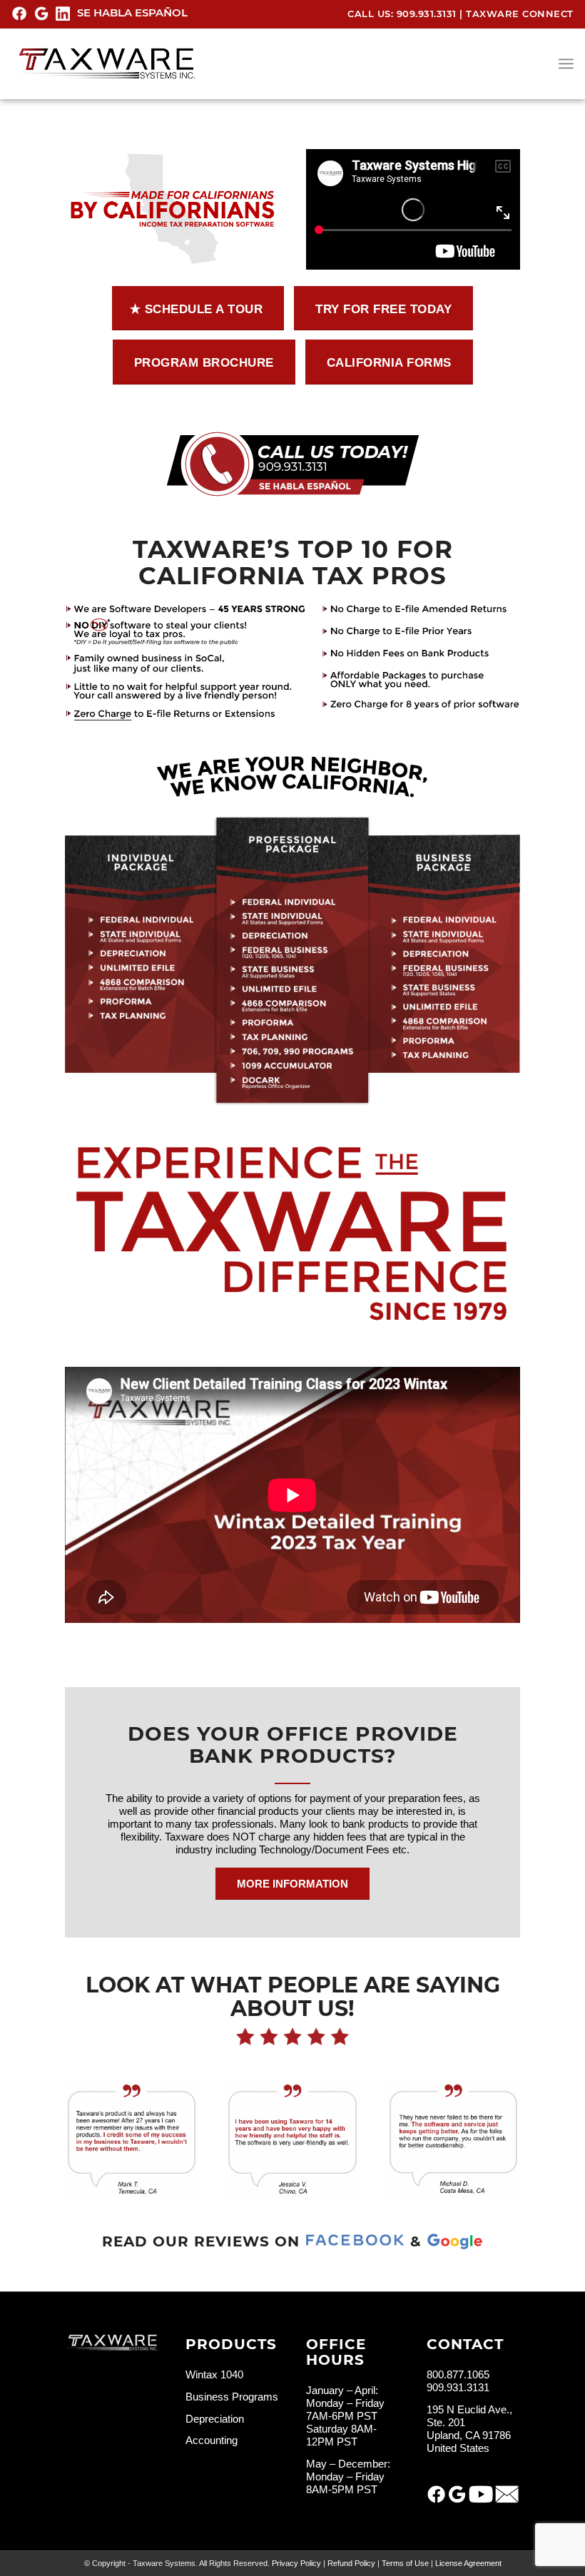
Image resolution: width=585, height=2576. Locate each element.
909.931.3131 (427, 14)
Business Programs (232, 2397)
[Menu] (566, 63)
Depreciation (215, 2419)
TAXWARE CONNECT (520, 14)
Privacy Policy (296, 2563)
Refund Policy (351, 2563)
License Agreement (468, 2563)
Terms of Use (405, 2563)
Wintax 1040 (214, 2374)
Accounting (212, 2440)
